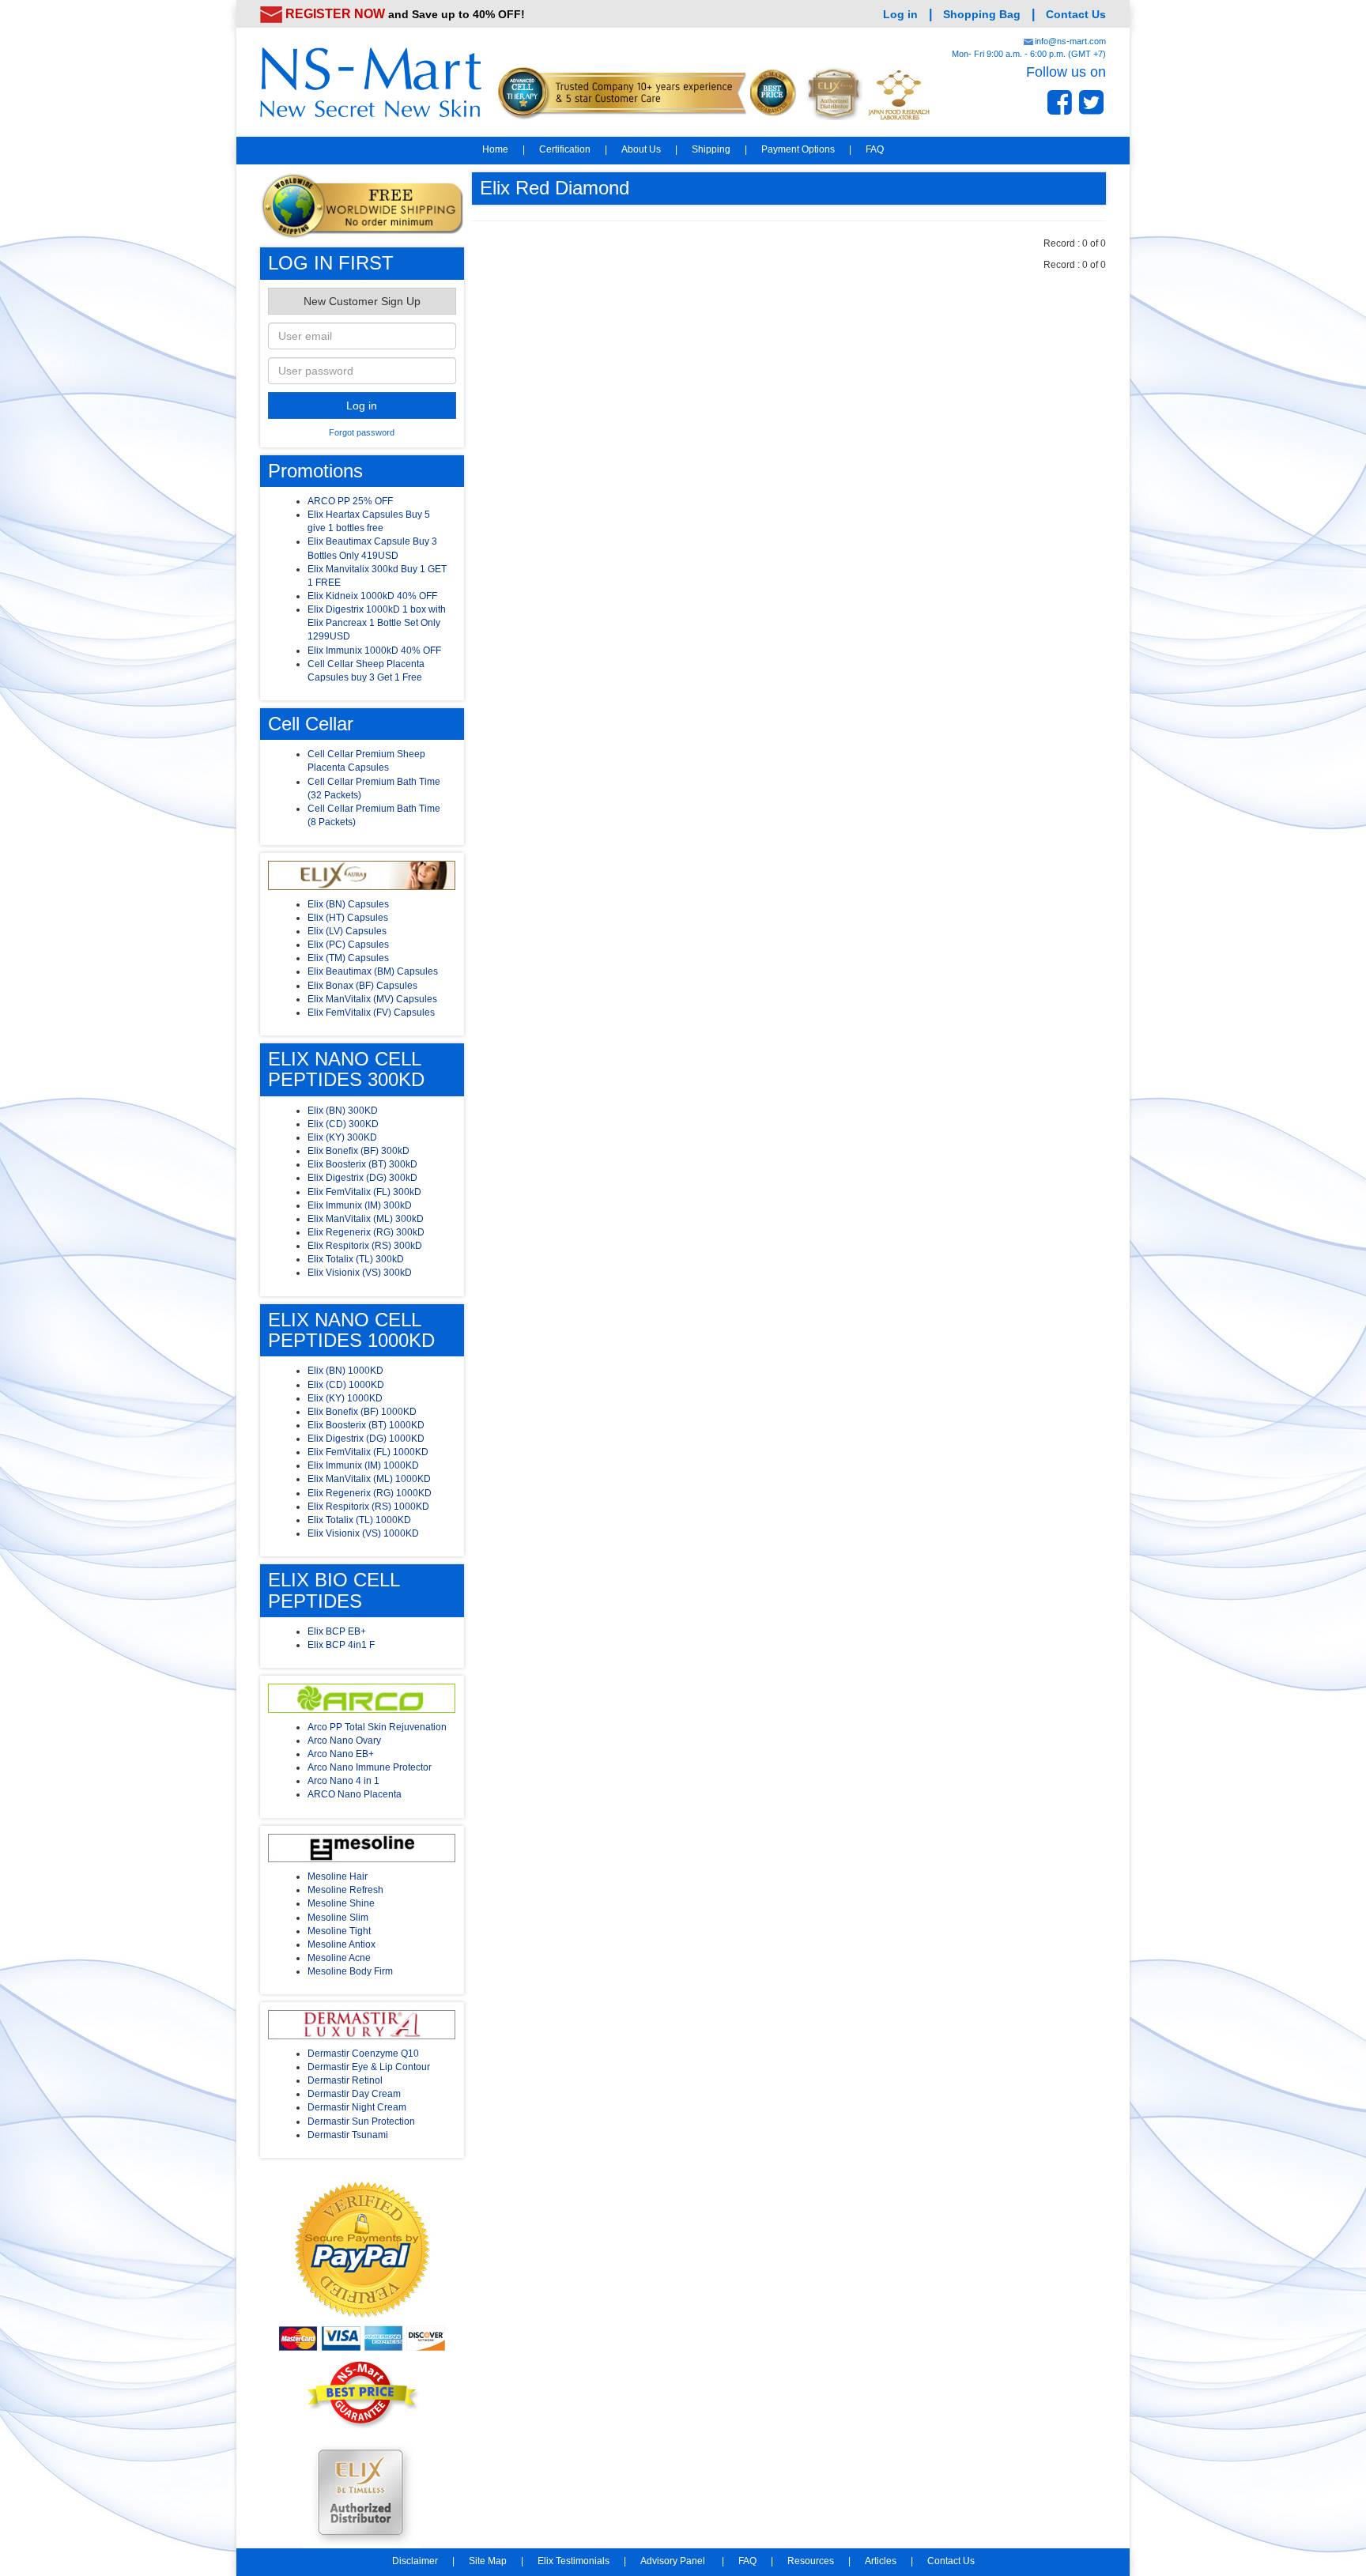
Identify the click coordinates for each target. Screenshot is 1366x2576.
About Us (641, 149)
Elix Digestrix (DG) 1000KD (366, 1439)
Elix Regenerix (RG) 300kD (366, 1232)
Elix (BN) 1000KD (345, 1371)
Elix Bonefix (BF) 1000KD (362, 1412)
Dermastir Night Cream (357, 2107)
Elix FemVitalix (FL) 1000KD (368, 1452)
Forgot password (362, 432)
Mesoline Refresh (345, 1890)
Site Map (488, 2561)
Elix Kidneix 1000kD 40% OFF (372, 596)
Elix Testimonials (574, 2561)
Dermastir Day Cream (354, 2094)
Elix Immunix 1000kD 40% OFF (374, 651)
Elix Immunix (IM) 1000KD (363, 1465)
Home (495, 149)
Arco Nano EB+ (341, 1754)
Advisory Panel (674, 2561)
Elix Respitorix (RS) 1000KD (368, 1507)
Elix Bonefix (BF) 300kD (358, 1151)
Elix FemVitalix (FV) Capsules (371, 1013)
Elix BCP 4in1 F (341, 1645)
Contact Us (1076, 14)
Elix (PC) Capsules (348, 945)
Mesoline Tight (339, 1931)
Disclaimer (415, 2561)
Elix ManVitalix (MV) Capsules (372, 999)
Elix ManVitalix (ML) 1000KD (369, 1479)
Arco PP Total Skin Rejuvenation (377, 1727)
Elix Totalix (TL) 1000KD (359, 1520)
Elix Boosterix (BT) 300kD (362, 1164)
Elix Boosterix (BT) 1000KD (366, 1425)
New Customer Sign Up (362, 301)
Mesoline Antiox (341, 1944)
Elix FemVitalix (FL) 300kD (364, 1192)
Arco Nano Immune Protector (370, 1767)
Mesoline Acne (339, 1958)
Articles (881, 2561)
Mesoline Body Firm (350, 1971)
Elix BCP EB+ (337, 1631)
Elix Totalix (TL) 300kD (356, 1259)
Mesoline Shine (341, 1903)
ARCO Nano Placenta (355, 1794)
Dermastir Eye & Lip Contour (369, 2067)
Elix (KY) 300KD (342, 1137)
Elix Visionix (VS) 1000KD (363, 1533)
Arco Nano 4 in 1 (343, 1781)
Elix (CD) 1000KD (346, 1385)
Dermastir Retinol (345, 2080)
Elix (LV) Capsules (347, 931)
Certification (565, 149)
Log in (900, 14)
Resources (811, 2561)
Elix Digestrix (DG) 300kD (362, 1178)
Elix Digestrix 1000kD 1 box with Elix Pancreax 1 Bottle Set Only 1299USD (377, 623)
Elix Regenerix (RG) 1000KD (370, 1493)
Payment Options (798, 149)
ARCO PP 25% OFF (350, 501)
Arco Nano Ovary (344, 1741)
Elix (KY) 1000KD (345, 1398)
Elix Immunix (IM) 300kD (360, 1205)
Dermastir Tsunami (348, 2135)
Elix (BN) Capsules (348, 904)
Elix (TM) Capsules (348, 958)
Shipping (711, 149)
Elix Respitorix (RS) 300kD (365, 1246)
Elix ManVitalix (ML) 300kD (366, 1219)
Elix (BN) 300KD (343, 1111)
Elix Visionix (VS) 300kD (360, 1273)
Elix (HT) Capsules (348, 918)
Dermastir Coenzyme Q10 (363, 2054)
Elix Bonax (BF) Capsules (362, 986)
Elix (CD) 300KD (343, 1124)
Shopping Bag (982, 14)
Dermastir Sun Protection (361, 2122)
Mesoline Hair (338, 1876)
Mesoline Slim (338, 1918)
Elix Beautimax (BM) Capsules (373, 971)
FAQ (875, 149)
